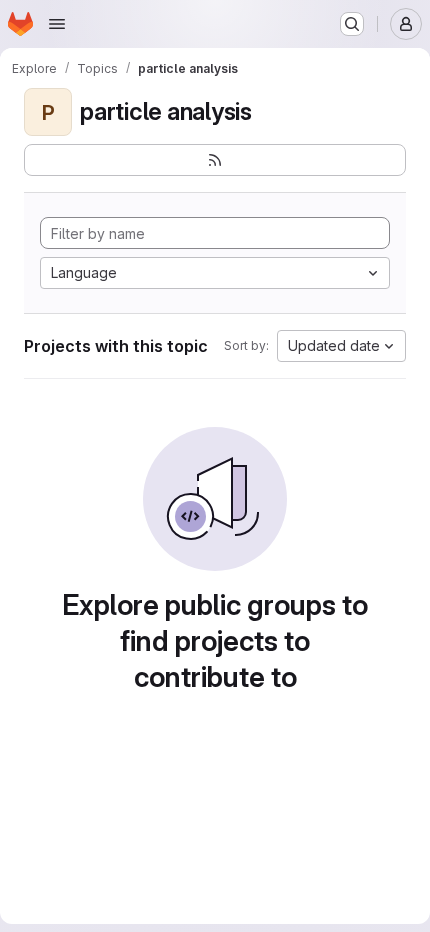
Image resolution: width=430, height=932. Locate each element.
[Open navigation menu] (57, 24)
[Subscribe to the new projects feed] (215, 160)
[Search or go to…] (352, 24)
